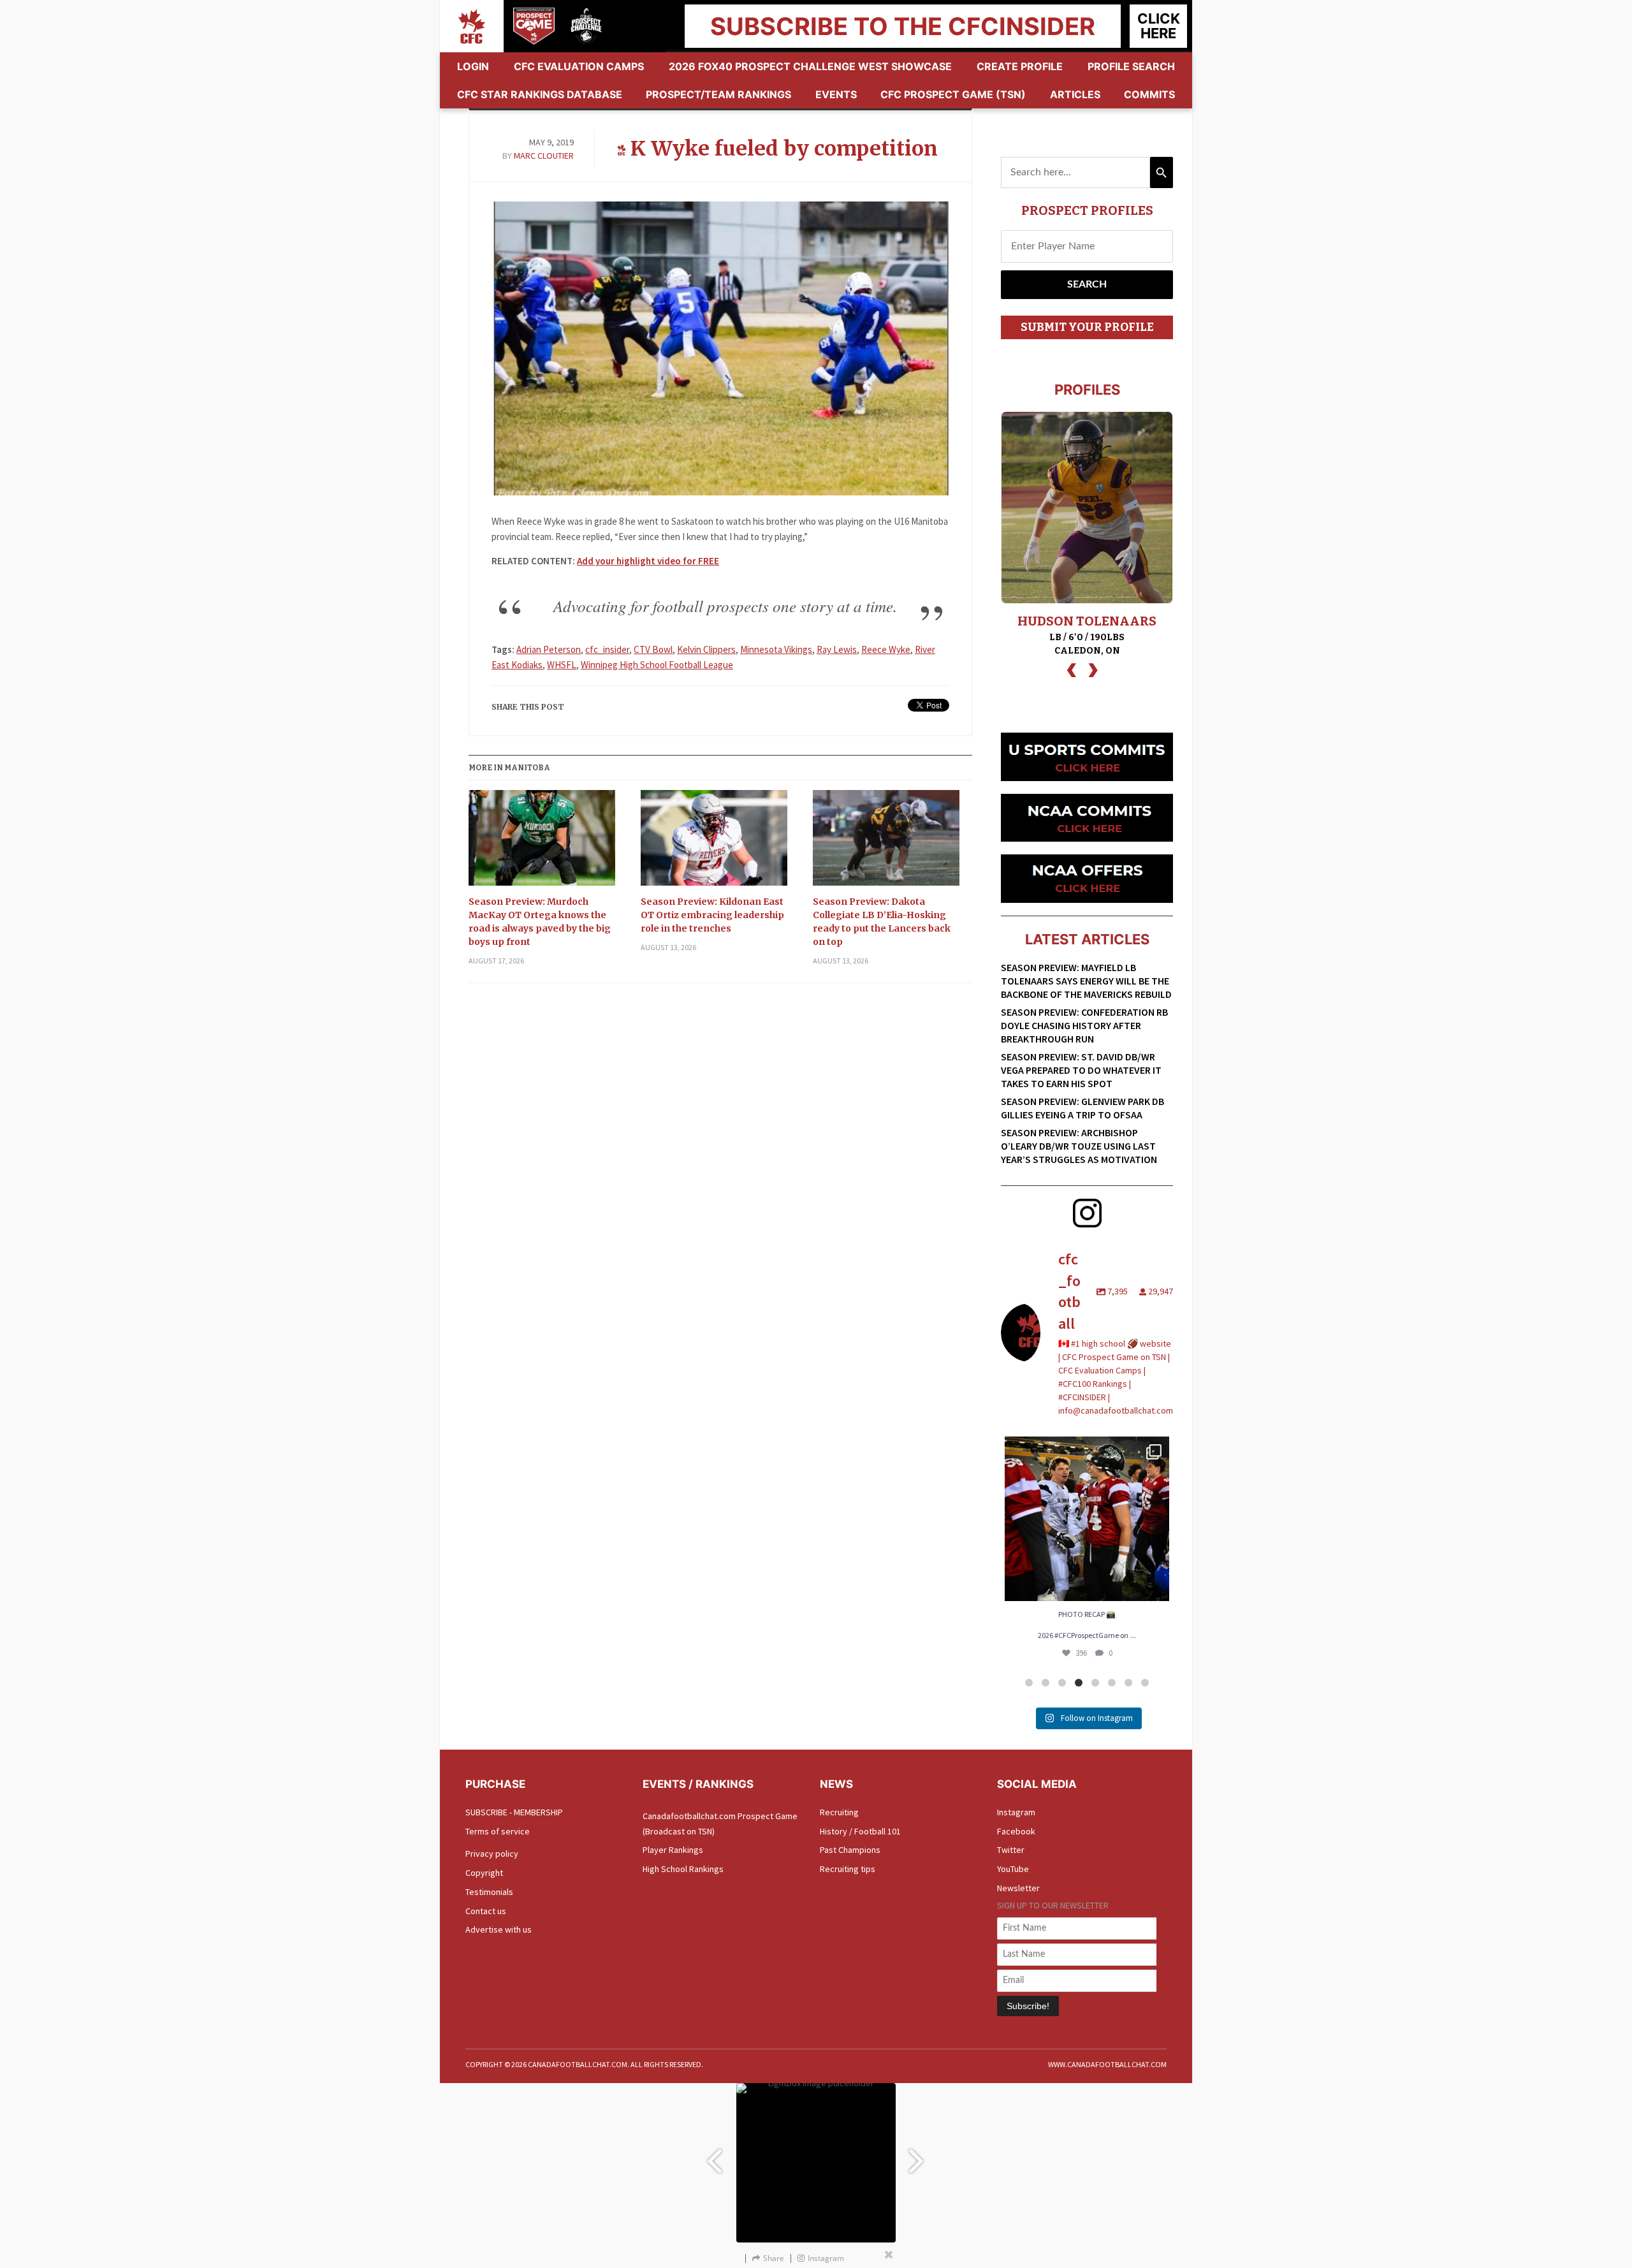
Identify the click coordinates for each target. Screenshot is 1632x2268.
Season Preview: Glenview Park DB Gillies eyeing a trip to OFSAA (1082, 1108)
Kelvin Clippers (706, 649)
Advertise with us (499, 1929)
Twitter (1011, 1850)
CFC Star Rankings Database (540, 94)
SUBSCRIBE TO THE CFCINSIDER (903, 26)
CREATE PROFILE (1020, 66)
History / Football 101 (860, 1831)
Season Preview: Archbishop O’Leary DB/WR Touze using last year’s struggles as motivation (1079, 1146)
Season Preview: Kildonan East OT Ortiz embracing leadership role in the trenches (712, 915)
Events (836, 94)
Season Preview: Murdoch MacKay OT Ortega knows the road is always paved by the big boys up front (540, 922)
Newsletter (1018, 1888)
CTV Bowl (653, 649)
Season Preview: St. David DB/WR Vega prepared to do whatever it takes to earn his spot (1081, 1070)
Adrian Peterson (549, 649)
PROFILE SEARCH (1131, 66)
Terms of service (498, 1831)
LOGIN (473, 66)
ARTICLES (1075, 94)
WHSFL (562, 665)
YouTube (1013, 1869)
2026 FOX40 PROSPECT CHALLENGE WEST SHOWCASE (810, 66)
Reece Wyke (886, 649)
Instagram (1016, 1812)
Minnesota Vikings (776, 649)
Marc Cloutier (544, 156)
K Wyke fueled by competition (784, 149)
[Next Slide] (918, 2155)
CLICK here (1159, 26)
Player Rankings (673, 1850)
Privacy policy (492, 1854)
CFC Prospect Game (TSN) (953, 94)
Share (774, 2258)
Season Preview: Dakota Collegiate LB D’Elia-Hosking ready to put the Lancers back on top (882, 922)
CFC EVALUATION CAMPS (579, 66)
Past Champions (850, 1850)
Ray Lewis (837, 649)
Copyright (484, 1873)
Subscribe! (1028, 2006)
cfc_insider (607, 649)
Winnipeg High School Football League (657, 665)
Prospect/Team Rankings (718, 94)
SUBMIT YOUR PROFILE (1087, 327)
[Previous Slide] (714, 2155)
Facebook (1016, 1831)
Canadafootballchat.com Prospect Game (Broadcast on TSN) (720, 1824)
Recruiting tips (848, 1869)
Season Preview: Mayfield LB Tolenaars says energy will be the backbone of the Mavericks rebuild (1086, 981)
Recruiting (839, 1812)
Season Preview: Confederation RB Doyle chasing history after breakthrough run (1084, 1025)
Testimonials (489, 1892)
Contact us (486, 1911)
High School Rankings (683, 1869)
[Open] (1087, 1519)
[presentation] (1072, 669)
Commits (1149, 94)
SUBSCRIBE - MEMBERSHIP (514, 1812)
